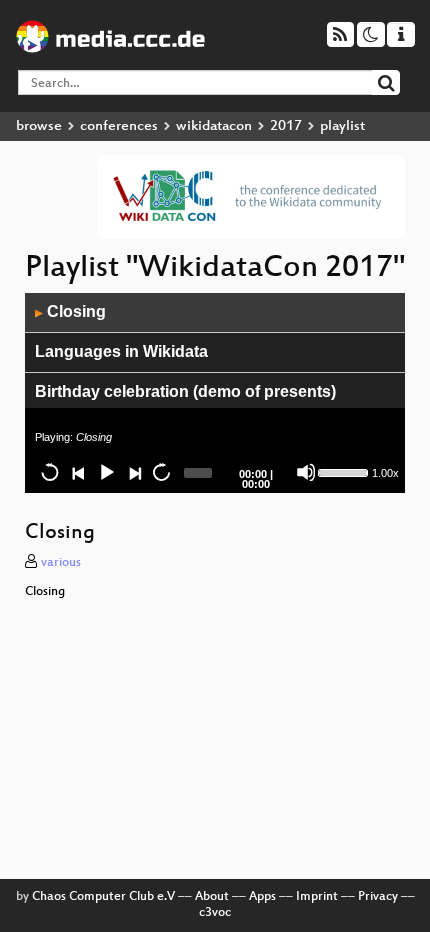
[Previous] (78, 472)
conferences (119, 126)
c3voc (215, 913)
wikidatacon (214, 126)
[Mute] (306, 472)
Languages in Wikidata (121, 351)
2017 (286, 126)
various (61, 563)
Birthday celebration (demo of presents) (185, 391)
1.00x (385, 473)
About (212, 897)
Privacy (378, 897)
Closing (70, 311)
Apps (262, 897)
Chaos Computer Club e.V (103, 897)
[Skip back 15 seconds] (50, 472)
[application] (215, 393)
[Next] (134, 472)
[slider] (342, 471)
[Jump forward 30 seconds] (161, 472)
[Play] (106, 472)
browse (39, 126)
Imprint (317, 897)
